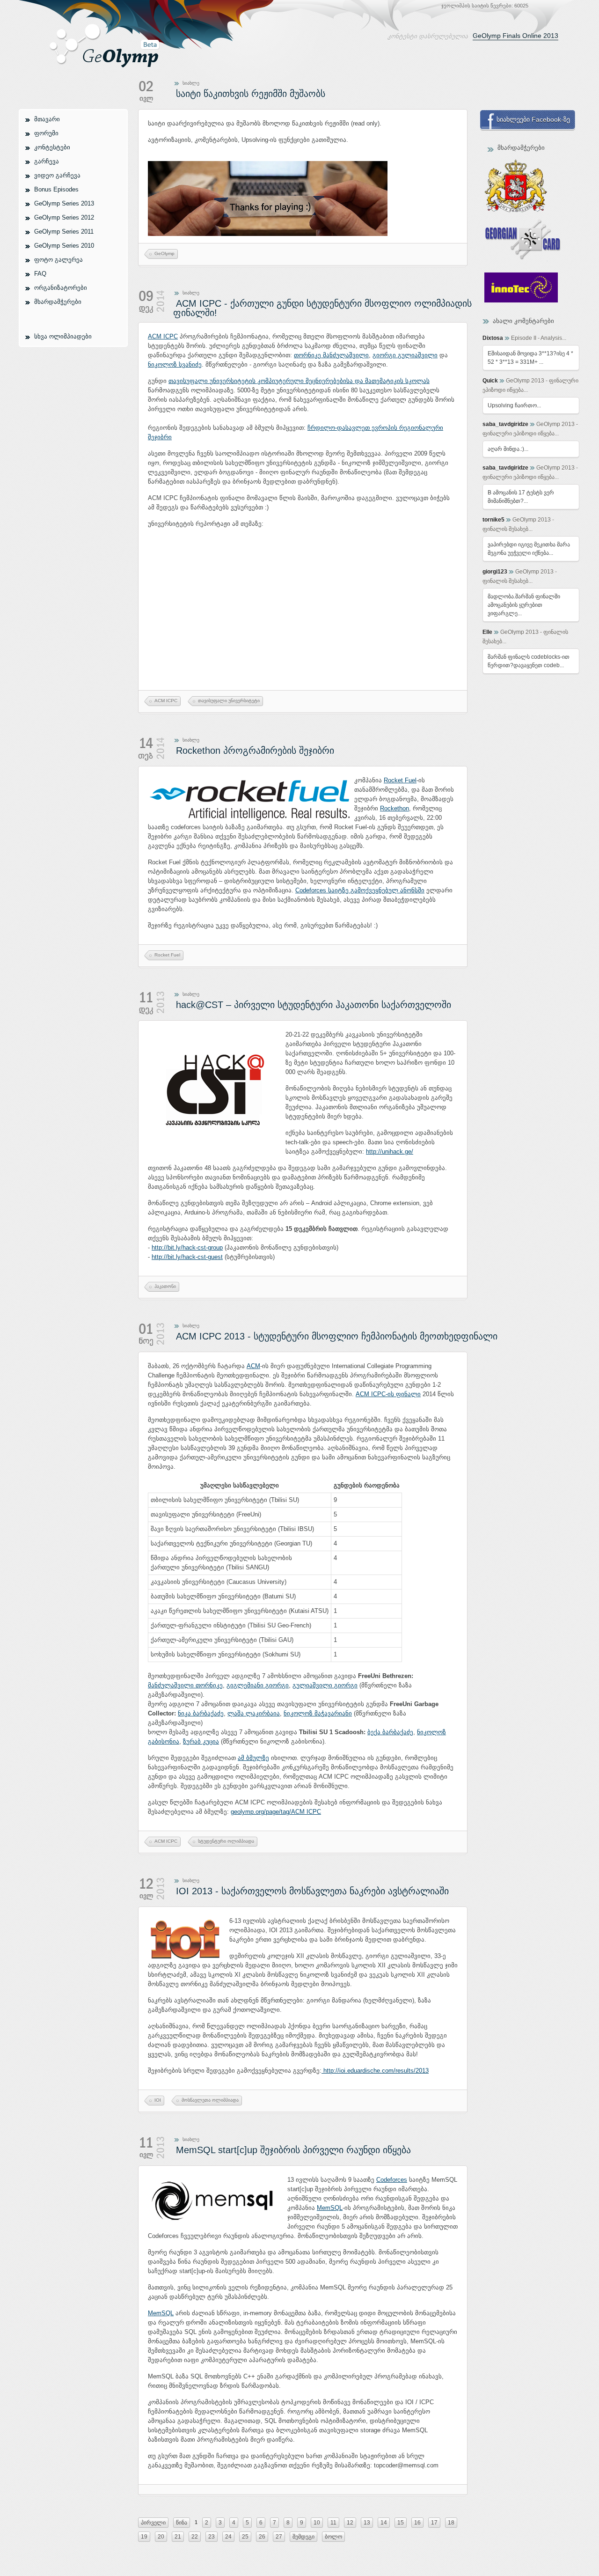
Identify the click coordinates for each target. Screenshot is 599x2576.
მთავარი (47, 119)
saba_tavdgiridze (505, 424)
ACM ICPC (163, 336)
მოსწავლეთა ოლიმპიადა (210, 2100)
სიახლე (191, 83)
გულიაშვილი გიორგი (325, 1685)
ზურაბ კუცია (201, 1741)
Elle (487, 632)
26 (262, 2537)
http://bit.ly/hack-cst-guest (187, 1257)
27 (279, 2537)
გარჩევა (47, 161)
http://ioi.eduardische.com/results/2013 (375, 2071)
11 (333, 2523)
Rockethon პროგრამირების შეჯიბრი (255, 751)
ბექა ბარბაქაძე (390, 1732)
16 (417, 2523)
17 (434, 2523)
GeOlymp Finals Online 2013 (515, 36)
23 (212, 2537)
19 (144, 2537)
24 (228, 2537)
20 (161, 2537)
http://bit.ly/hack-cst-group (187, 1248)
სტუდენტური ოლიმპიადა (226, 1841)
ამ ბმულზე (253, 1758)
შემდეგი (303, 2537)
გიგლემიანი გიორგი (258, 1685)
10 (317, 2523)
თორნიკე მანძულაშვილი (331, 355)
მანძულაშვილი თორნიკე (185, 1685)
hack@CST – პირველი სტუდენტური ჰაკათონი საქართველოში (314, 1005)
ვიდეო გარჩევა (57, 175)
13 (367, 2523)
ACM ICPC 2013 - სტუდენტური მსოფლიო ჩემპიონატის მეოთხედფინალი (337, 1336)
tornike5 (493, 520)
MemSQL (330, 2208)
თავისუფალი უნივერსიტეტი (229, 701)
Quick (490, 381)
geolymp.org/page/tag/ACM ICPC (276, 1812)
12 (350, 2523)
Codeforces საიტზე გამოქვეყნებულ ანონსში (360, 890)
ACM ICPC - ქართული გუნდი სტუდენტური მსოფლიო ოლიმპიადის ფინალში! (322, 308)
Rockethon (394, 808)
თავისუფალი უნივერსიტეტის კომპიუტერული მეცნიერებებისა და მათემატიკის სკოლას (299, 381)
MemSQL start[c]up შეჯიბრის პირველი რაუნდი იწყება (293, 2150)
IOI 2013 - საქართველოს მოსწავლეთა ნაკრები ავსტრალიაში (312, 1891)
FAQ (40, 274)
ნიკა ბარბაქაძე (201, 1713)
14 (384, 2523)
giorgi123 (495, 572)
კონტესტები (52, 147)
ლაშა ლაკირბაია (254, 1713)
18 (451, 2523)
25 (245, 2537)
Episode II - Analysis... (539, 338)
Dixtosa (493, 338)
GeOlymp (164, 254)
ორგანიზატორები (61, 288)
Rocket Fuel (400, 780)
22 (195, 2537)
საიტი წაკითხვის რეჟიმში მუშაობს (251, 94)
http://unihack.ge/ (390, 1152)
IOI (158, 2100)
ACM (253, 1366)
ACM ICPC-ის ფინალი (388, 1394)
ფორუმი (46, 133)
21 (178, 2537)
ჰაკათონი (165, 1286)
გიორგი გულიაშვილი (405, 355)
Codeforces (392, 2180)
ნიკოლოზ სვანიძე (175, 364)
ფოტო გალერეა (58, 260)
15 (401, 2523)
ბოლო (333, 2537)
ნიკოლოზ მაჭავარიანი (318, 1713)
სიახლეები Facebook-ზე (533, 119)
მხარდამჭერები (58, 302)
